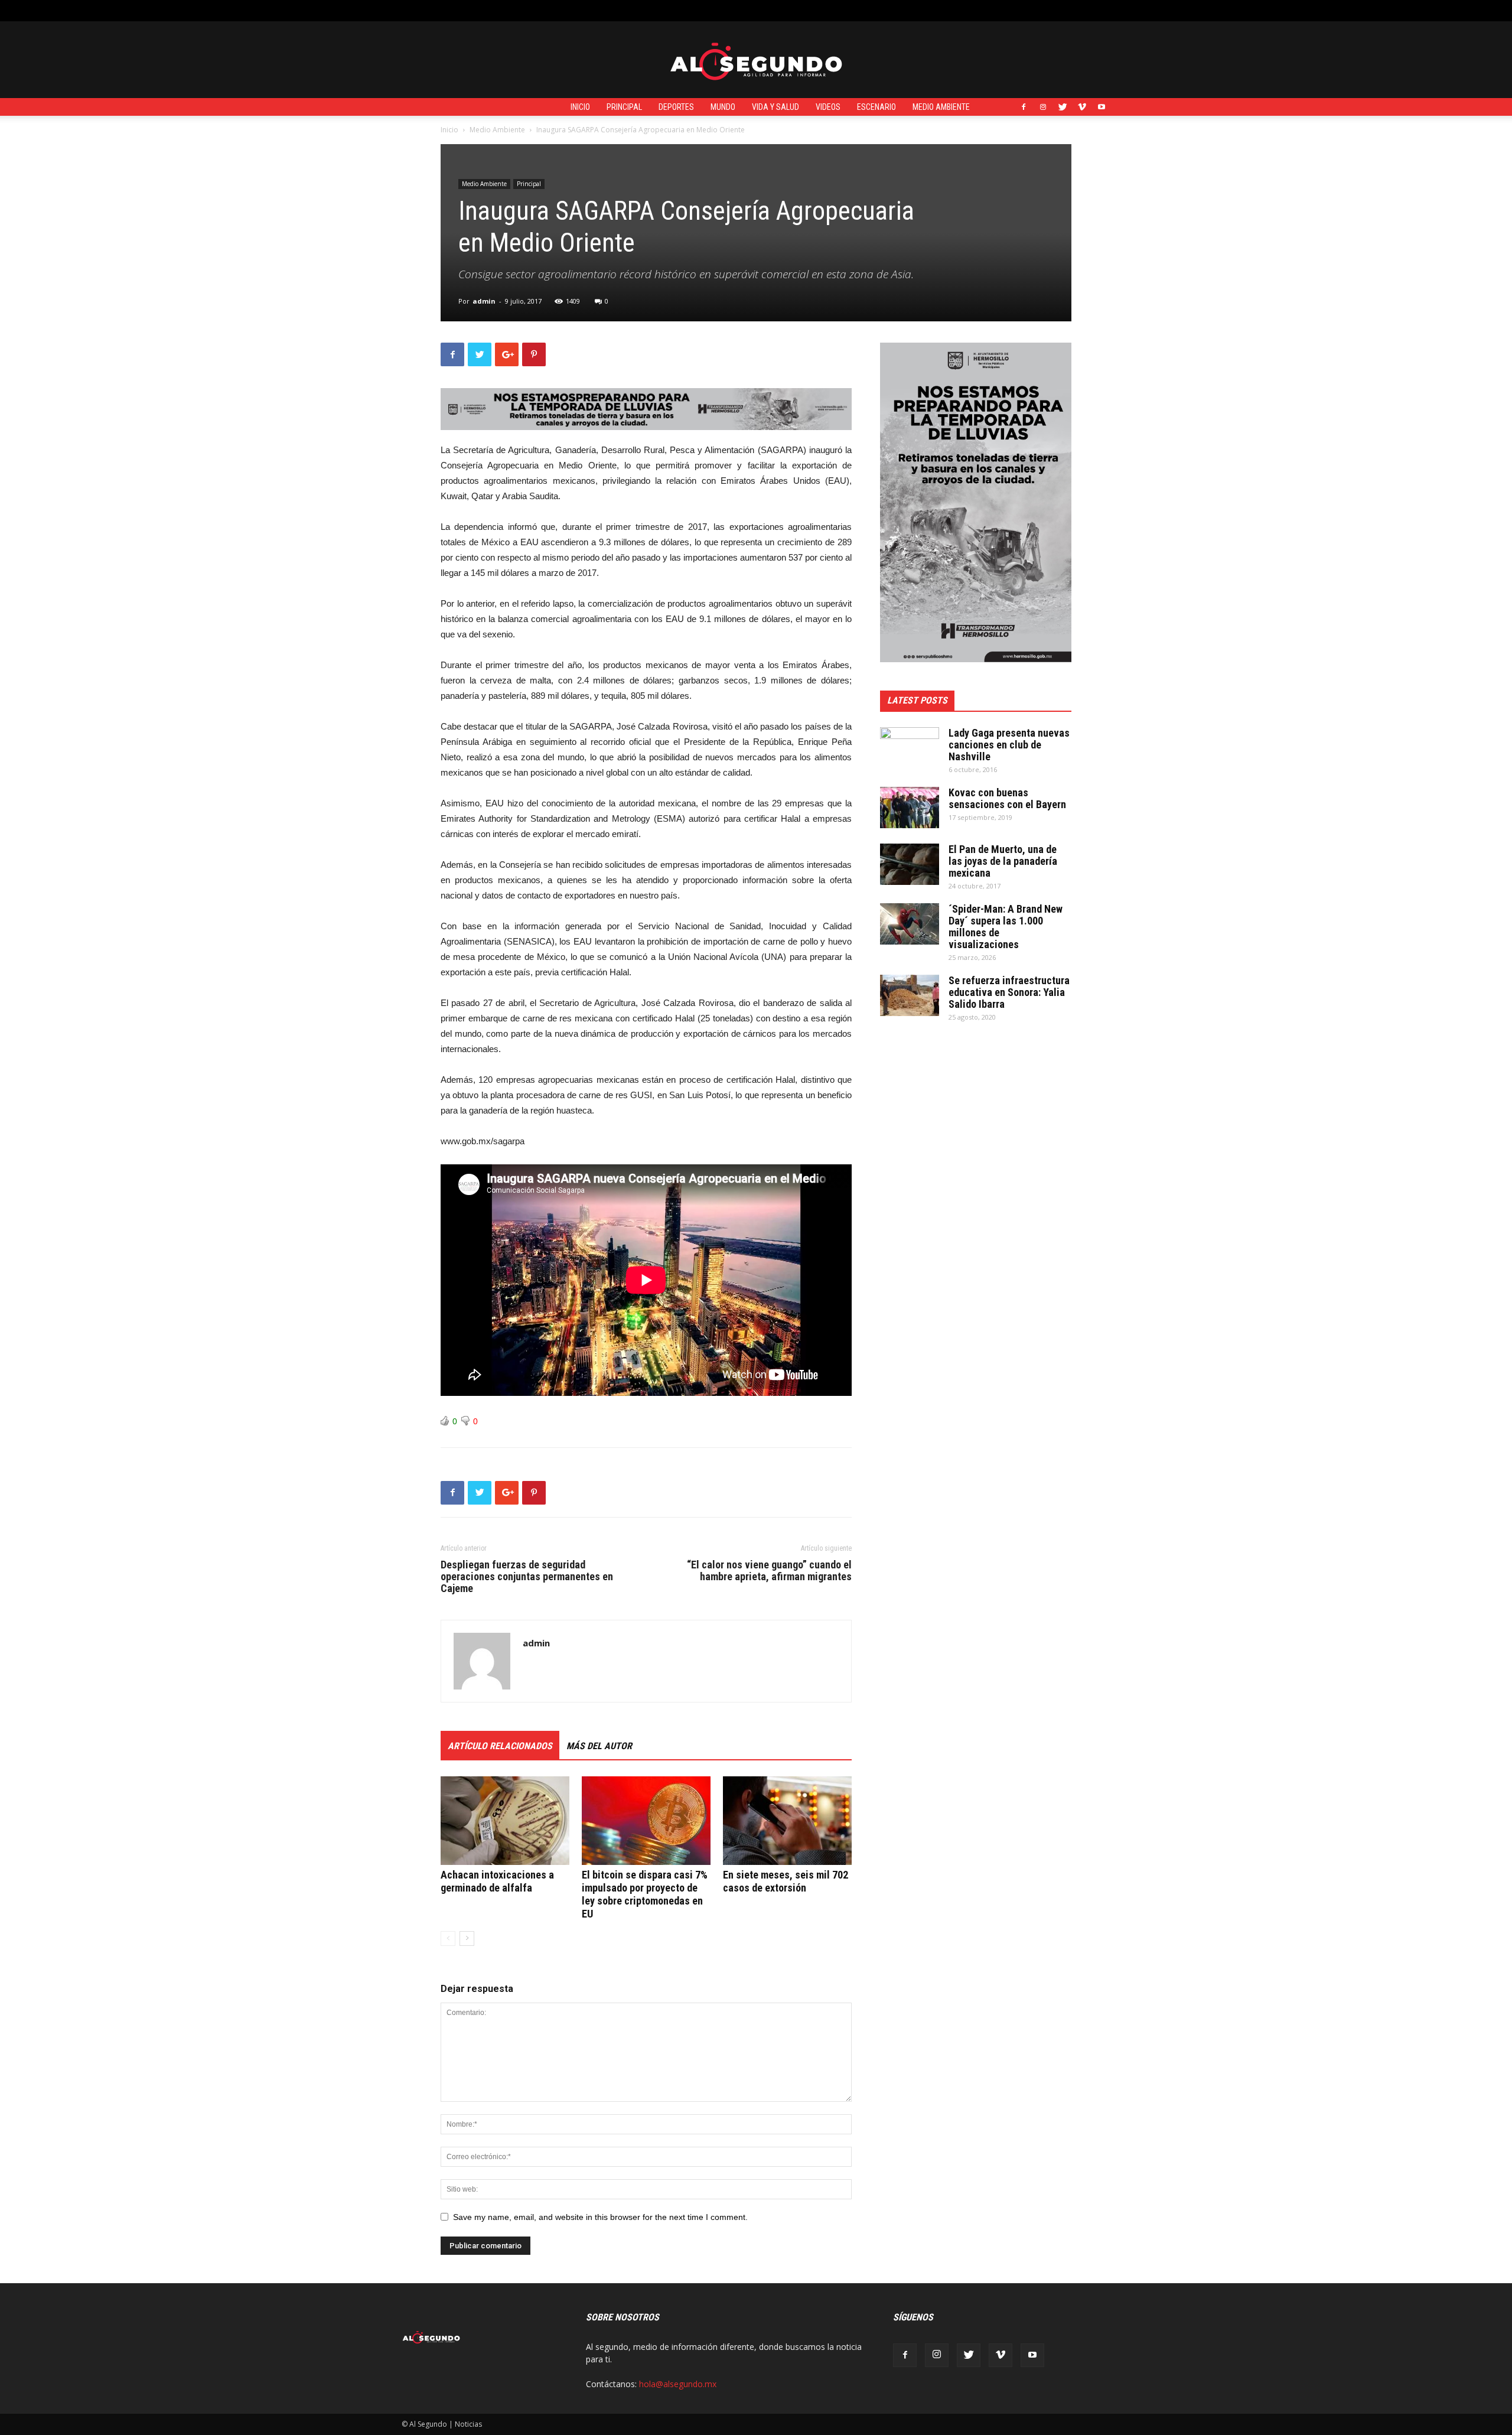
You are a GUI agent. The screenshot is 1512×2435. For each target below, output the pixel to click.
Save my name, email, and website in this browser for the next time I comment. (600, 2217)
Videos (828, 107)
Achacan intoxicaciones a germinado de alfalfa (497, 1881)
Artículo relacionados (500, 1746)
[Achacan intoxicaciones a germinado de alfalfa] (505, 1821)
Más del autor (599, 1746)
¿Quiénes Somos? (667, 10)
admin (484, 301)
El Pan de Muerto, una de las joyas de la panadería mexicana (1003, 861)
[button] (1102, 10)
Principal (624, 107)
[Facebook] (1024, 107)
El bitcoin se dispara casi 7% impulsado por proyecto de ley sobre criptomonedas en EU (645, 1894)
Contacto (608, 10)
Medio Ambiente (941, 107)
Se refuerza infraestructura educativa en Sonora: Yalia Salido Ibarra (1009, 992)
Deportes (676, 107)
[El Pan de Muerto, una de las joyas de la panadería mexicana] (910, 864)
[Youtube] (1102, 107)
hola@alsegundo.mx (678, 2384)
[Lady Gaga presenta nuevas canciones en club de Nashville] (910, 748)
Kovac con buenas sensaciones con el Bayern (1007, 798)
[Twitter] (1063, 107)
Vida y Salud (775, 107)
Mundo (723, 107)
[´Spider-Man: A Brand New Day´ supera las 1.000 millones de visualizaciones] (910, 924)
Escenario (876, 107)
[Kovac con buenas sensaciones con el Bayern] (910, 808)
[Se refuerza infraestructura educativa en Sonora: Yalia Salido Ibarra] (910, 995)
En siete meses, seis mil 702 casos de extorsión (786, 1881)
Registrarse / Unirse (545, 10)
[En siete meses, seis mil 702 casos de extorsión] (787, 1821)
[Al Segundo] (756, 60)
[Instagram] (1043, 107)
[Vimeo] (1082, 107)
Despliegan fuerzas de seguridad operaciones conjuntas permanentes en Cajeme (527, 1577)
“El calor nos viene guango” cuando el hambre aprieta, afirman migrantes (769, 1571)
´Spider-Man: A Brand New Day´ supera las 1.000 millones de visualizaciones (1006, 927)
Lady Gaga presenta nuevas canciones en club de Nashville (1009, 745)
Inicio (580, 107)
